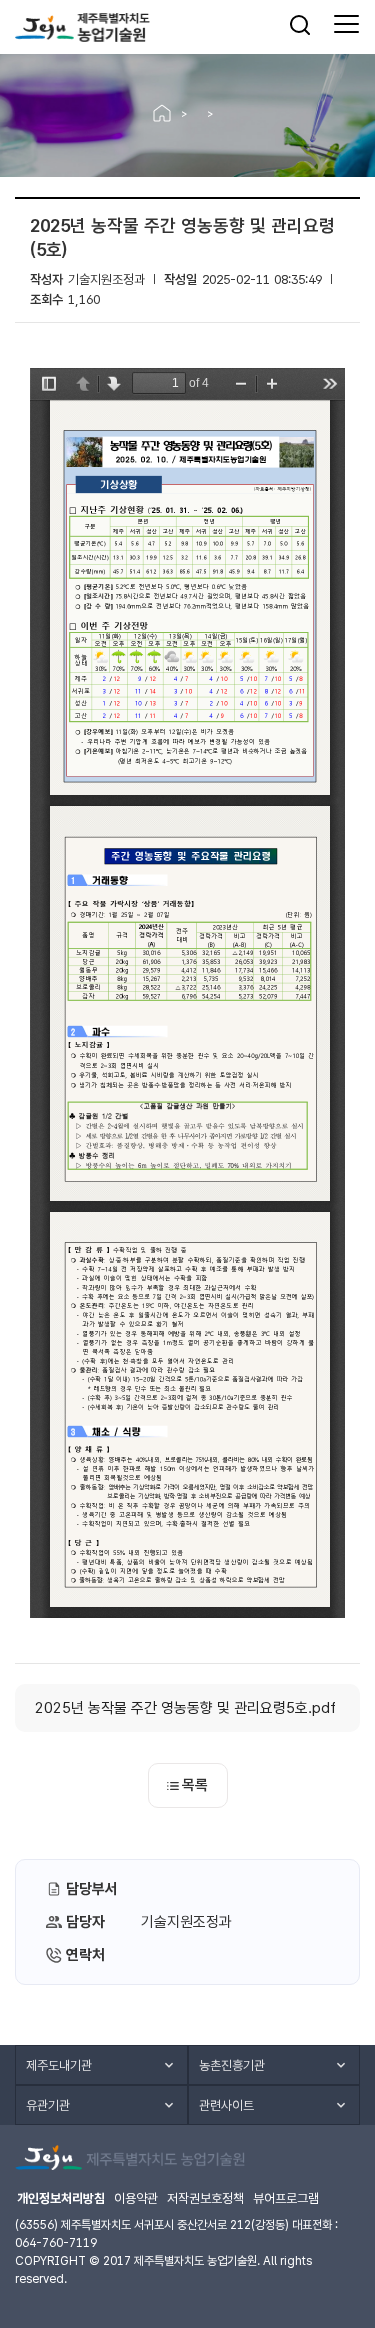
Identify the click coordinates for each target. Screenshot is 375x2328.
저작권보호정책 (205, 2198)
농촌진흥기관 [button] (232, 2065)
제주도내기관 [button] (59, 2065)
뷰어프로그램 (286, 2198)
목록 (195, 1785)
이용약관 (136, 2198)
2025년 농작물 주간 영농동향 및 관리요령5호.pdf (185, 1708)
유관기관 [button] (48, 2105)
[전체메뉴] (346, 25)
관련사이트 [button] (226, 2105)
